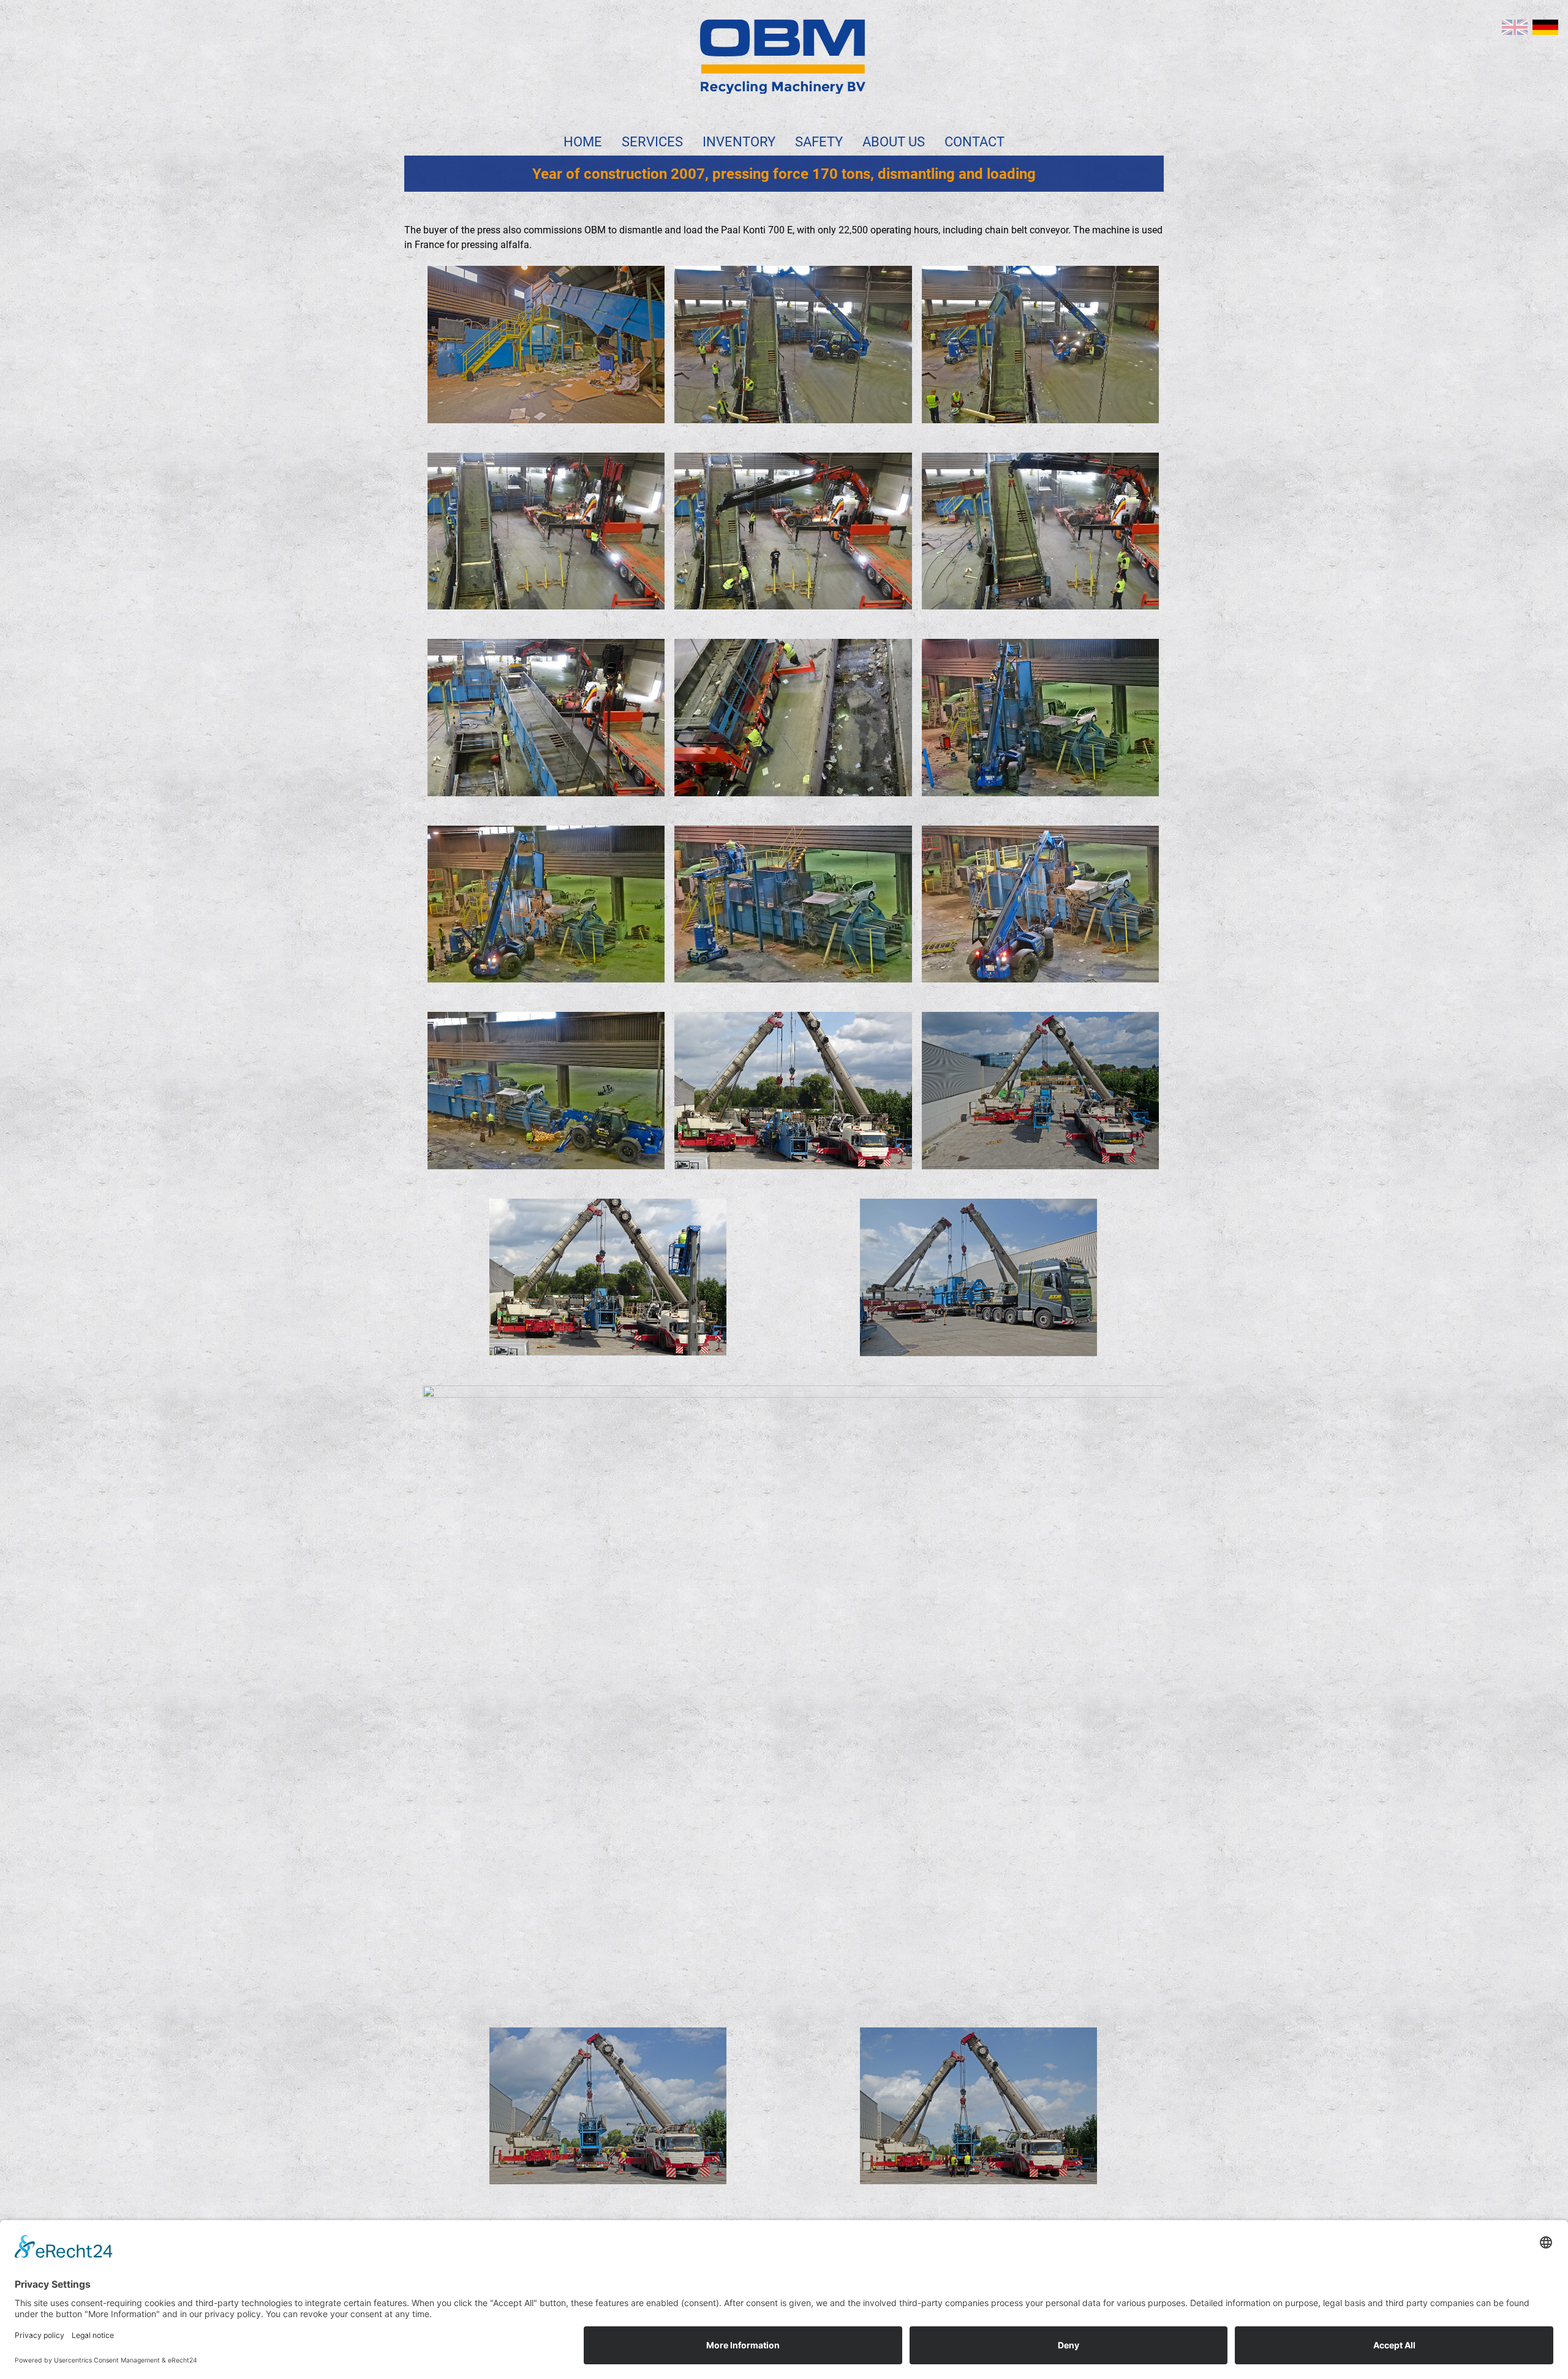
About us (894, 141)
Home (583, 141)
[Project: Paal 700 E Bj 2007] (1545, 27)
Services (652, 141)
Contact (974, 141)
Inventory (739, 141)
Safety (819, 141)
